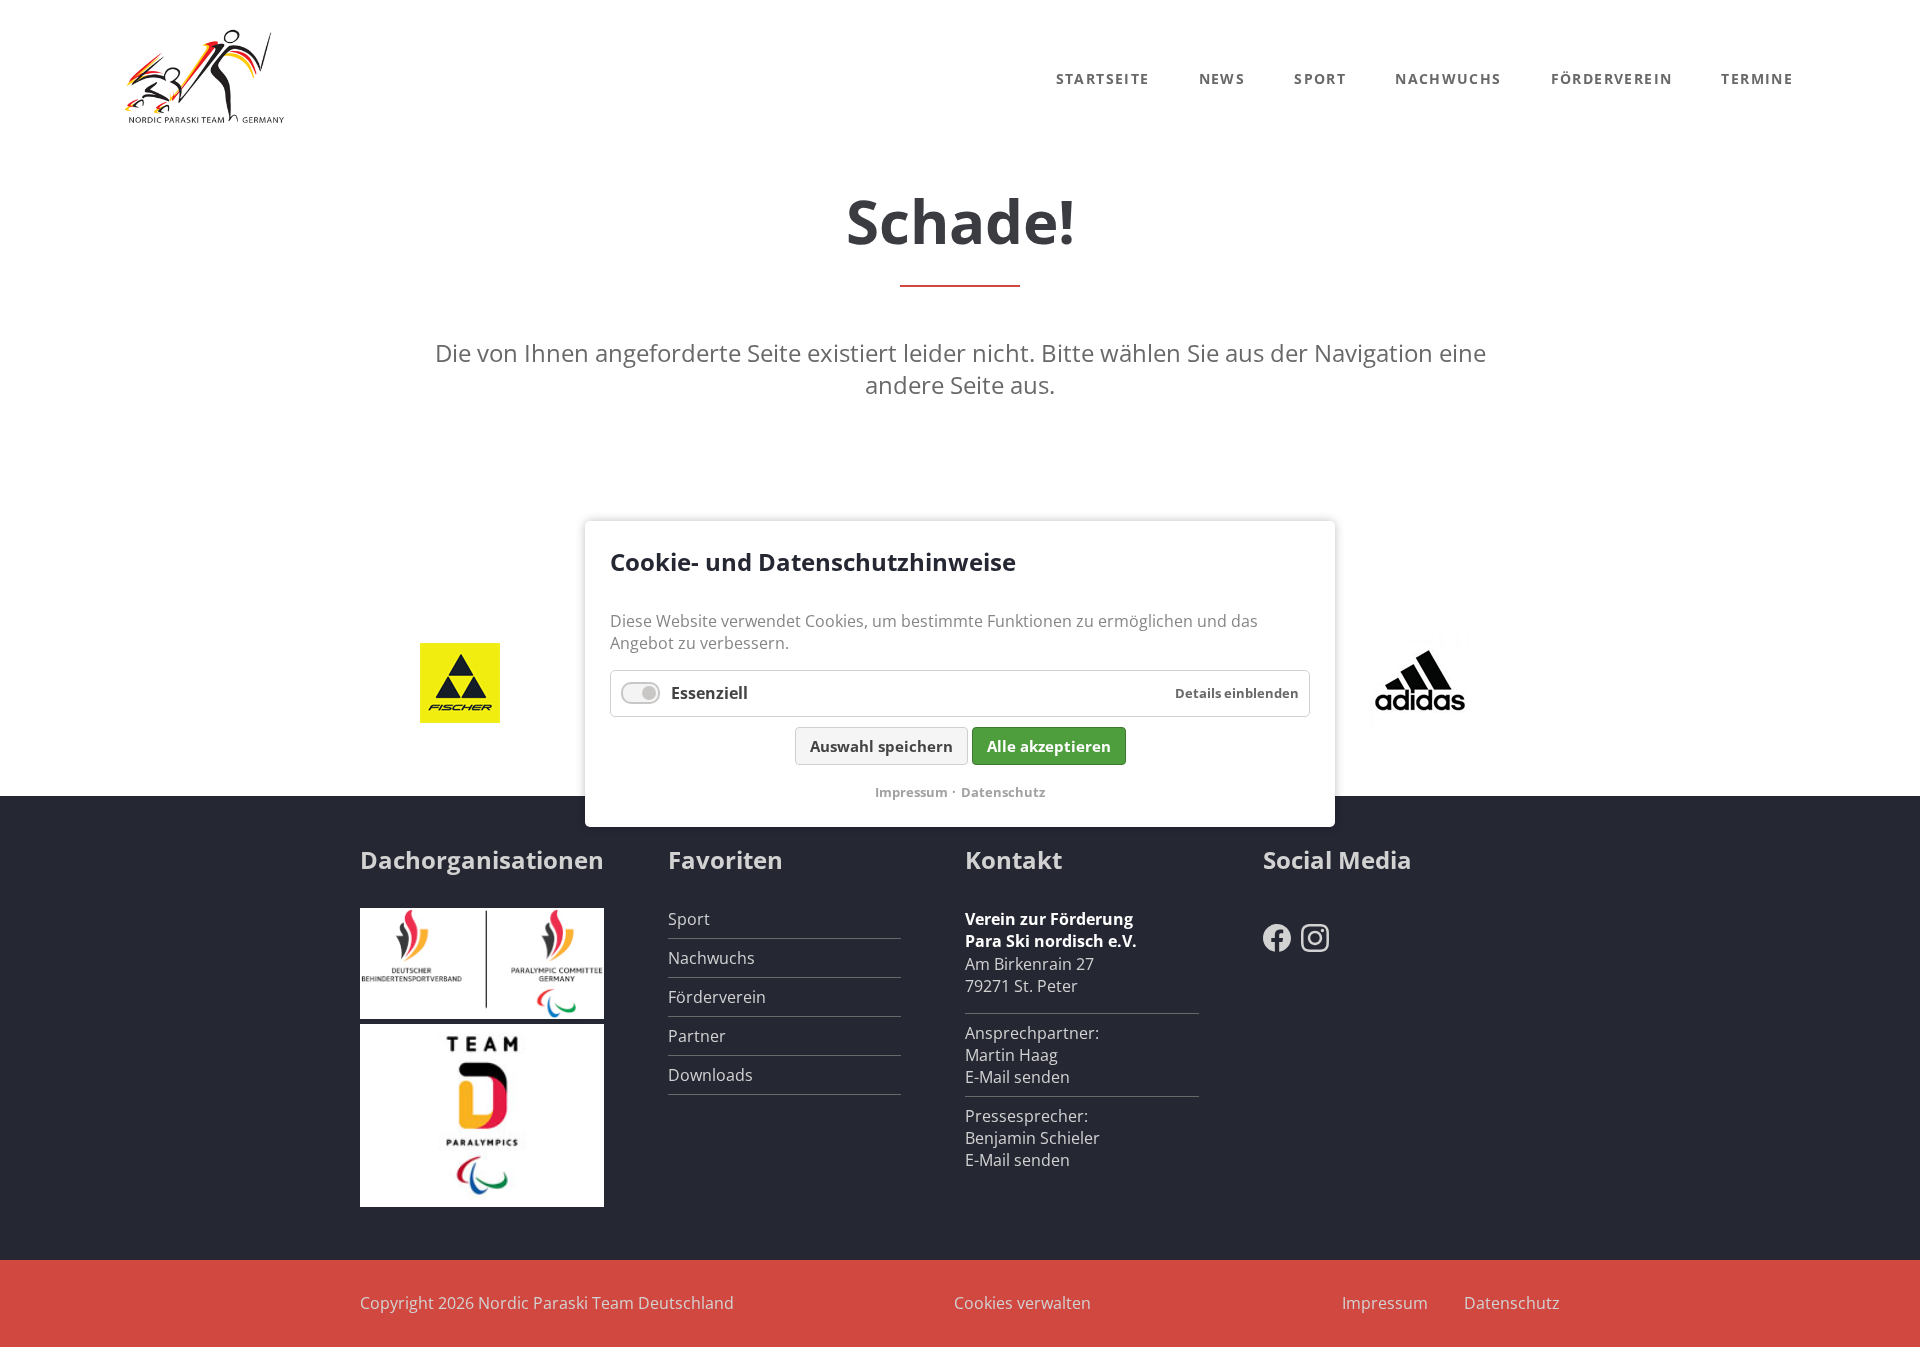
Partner (697, 1036)
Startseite (1103, 78)
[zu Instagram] (1315, 946)
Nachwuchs (1448, 78)
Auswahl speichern (881, 745)
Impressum (1385, 1303)
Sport (1320, 78)
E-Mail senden (1017, 1077)
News (1222, 78)
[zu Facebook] (1277, 946)
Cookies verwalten (1022, 1303)
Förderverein (1612, 78)
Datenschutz (1512, 1303)
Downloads (710, 1075)
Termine (1757, 78)
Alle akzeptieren (1049, 745)
